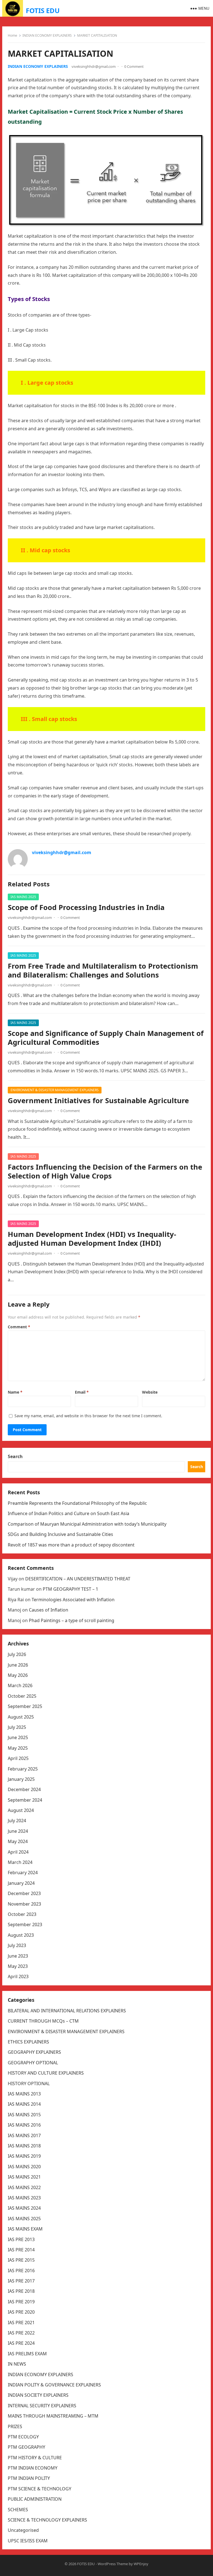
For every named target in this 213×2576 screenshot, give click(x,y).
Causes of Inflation (49, 1610)
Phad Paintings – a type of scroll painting (72, 1620)
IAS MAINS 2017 (24, 2135)
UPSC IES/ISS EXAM (28, 2541)
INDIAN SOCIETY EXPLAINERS (38, 2395)
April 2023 (18, 1976)
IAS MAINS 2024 (24, 2208)
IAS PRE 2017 (21, 2281)
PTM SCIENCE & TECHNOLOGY (40, 2489)
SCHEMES (18, 2510)
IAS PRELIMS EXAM (27, 2354)
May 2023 (18, 1966)
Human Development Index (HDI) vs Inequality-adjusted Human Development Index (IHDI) (92, 1239)
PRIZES (15, 2426)
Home (12, 35)
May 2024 (18, 1841)
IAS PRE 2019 (21, 2302)
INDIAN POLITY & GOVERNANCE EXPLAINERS (54, 2385)
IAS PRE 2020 (21, 2312)
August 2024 (21, 1810)
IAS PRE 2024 (21, 2343)
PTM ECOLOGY (23, 2437)
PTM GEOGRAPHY (26, 2447)
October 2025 (22, 1696)
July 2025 (17, 1727)
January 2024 (21, 1883)
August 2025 (21, 1717)
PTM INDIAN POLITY (29, 2478)
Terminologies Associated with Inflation (73, 1600)
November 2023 (24, 1904)
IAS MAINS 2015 (24, 2115)
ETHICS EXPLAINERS (28, 2042)
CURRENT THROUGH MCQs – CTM (43, 2021)
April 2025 (18, 1758)
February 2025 (23, 1769)
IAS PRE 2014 (21, 2250)
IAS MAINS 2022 (24, 2187)
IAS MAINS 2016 (24, 2125)
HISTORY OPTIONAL (29, 2083)
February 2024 (23, 1873)
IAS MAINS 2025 (23, 897)
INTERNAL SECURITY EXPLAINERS (42, 2406)
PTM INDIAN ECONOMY (33, 2468)
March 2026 (20, 1685)
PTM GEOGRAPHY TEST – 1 (70, 1589)
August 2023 (21, 1935)
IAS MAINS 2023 (24, 2198)
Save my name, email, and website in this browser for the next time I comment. (88, 1416)
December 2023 (24, 1893)
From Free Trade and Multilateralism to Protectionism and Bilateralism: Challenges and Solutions (103, 970)
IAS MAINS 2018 (24, 2146)
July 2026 (17, 1654)
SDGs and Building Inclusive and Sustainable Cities (60, 1534)
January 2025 (21, 1779)
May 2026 (18, 1675)
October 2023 (22, 1914)
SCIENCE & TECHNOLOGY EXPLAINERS (47, 2520)
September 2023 (25, 1924)
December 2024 (24, 1789)
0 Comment (134, 66)
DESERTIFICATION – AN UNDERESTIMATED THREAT (78, 1579)
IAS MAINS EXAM (25, 2229)
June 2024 (18, 1831)
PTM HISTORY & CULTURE (35, 2458)
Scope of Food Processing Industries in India (86, 907)
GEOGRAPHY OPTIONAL (33, 2063)
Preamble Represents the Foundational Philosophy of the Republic (77, 1503)
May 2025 (18, 1748)
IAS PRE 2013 (21, 2239)
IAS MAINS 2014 (24, 2104)
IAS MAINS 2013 (24, 2094)
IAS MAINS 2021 (24, 2177)
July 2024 (17, 1821)
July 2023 (17, 1945)
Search (15, 1456)
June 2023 (18, 1956)
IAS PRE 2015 (21, 2260)
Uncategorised (23, 2530)
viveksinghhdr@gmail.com (94, 66)
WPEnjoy (141, 2564)
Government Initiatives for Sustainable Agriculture (98, 1101)
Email (82, 1392)
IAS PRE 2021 (21, 2323)
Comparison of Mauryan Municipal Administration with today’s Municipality (87, 1524)
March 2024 (20, 1862)
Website (150, 1392)
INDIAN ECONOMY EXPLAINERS (47, 35)
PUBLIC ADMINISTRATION (35, 2499)
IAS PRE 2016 (21, 2271)
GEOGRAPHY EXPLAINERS (34, 2052)
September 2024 (25, 1800)
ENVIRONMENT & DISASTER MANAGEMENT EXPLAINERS (55, 1090)
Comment (19, 1327)
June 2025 (18, 1737)
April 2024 (18, 1852)
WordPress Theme (113, 2564)
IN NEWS (17, 2364)
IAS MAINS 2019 (24, 2156)
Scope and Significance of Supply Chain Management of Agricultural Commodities (106, 1038)
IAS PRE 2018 (21, 2291)
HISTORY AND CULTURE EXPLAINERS (46, 2073)
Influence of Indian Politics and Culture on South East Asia (69, 1513)
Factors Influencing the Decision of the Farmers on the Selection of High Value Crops (105, 1171)
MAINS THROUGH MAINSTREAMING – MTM (53, 2416)
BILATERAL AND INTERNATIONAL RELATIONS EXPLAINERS (67, 2011)
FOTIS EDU (43, 10)
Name (15, 1392)
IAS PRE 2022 (21, 2333)
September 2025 (25, 1706)
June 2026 (18, 1665)
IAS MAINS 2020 (24, 2167)
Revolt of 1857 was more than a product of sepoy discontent (71, 1545)
